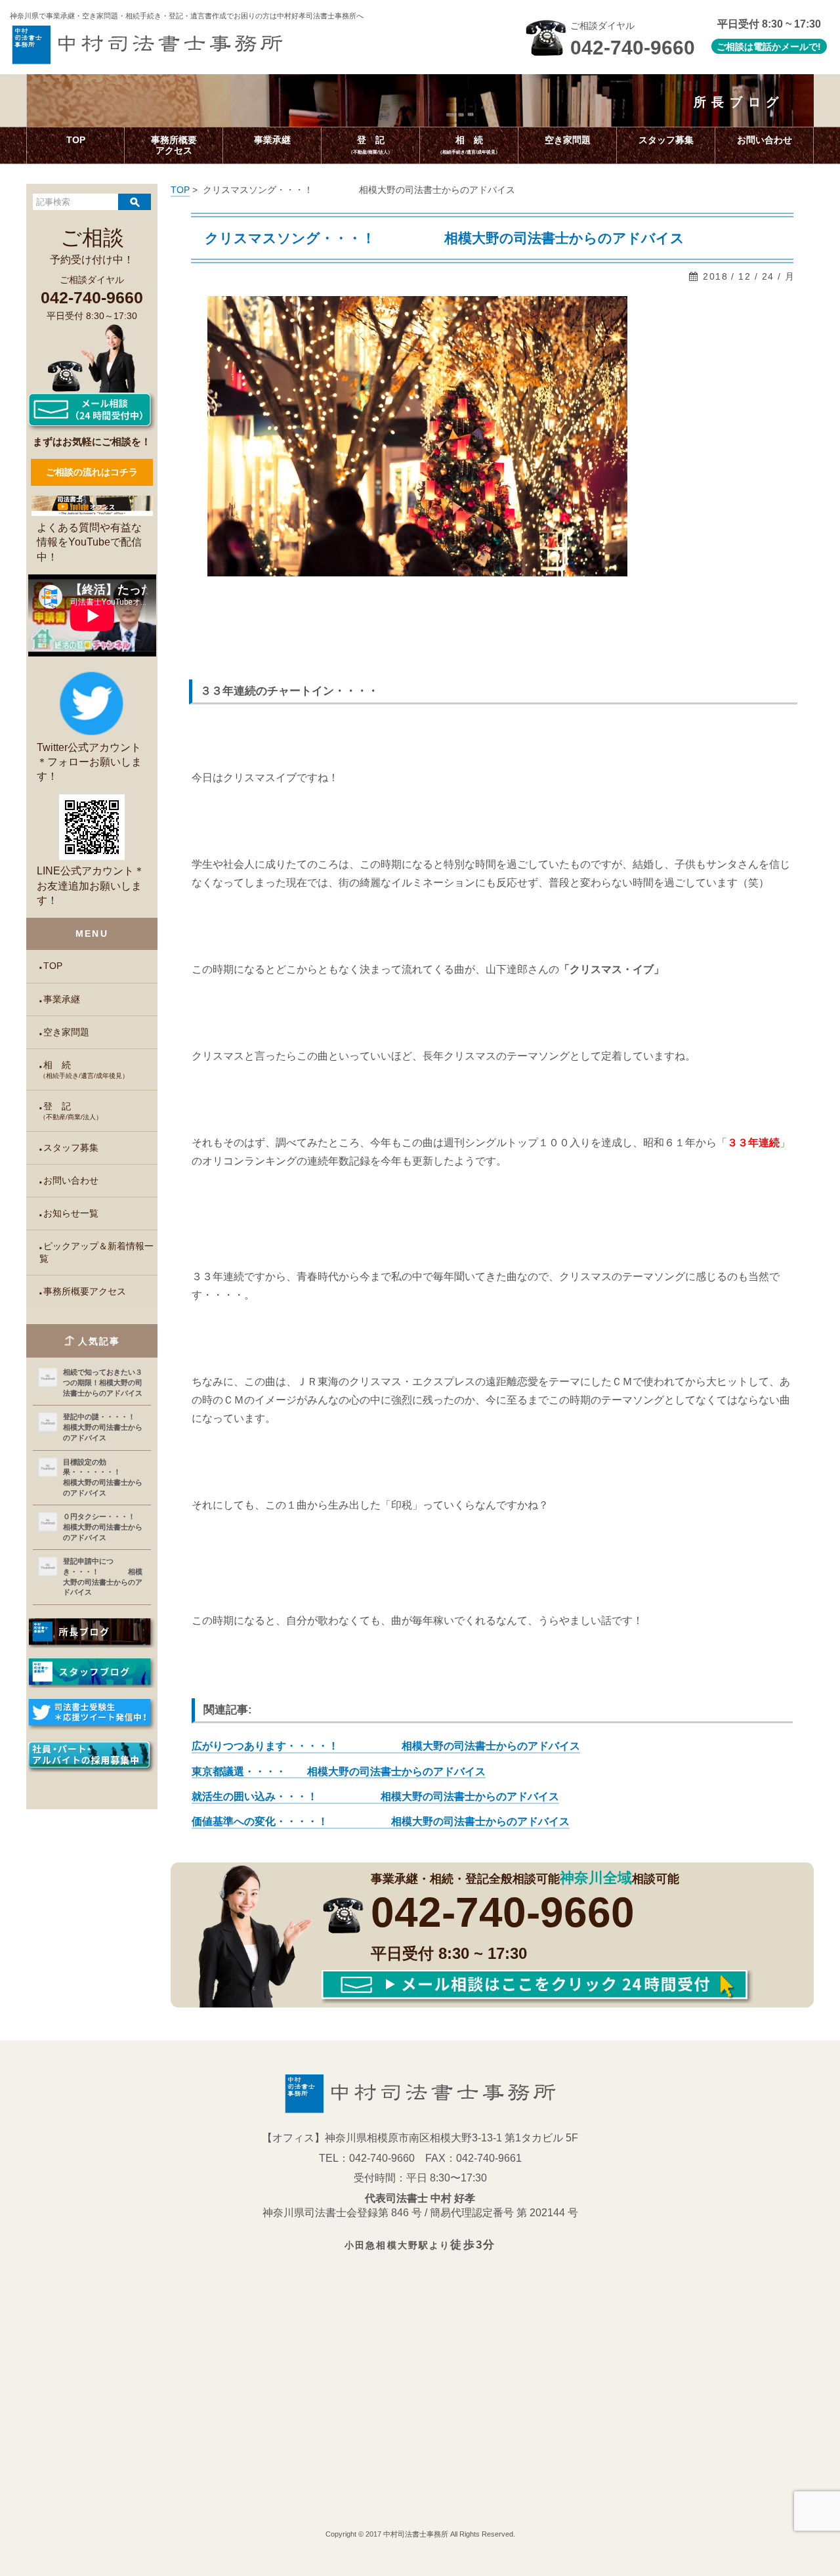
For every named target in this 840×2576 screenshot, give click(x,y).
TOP (53, 966)
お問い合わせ (71, 1181)
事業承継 (62, 999)
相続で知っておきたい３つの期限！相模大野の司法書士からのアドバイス (103, 1382)
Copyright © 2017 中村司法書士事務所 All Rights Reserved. (420, 2534)
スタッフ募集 (71, 1148)
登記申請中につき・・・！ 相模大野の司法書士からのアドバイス (103, 1577)
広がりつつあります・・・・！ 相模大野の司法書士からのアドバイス (386, 1746)
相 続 (84, 1070)
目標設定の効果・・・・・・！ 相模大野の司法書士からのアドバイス (104, 1477)
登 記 (71, 1111)
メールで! (801, 47)
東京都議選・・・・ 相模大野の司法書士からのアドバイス (339, 1771)
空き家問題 (66, 1032)
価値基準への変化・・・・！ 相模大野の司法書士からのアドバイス (381, 1821)
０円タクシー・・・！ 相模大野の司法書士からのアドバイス (104, 1527)
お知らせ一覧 (71, 1213)
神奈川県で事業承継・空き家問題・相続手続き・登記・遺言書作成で (187, 16)
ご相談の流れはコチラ (92, 472)
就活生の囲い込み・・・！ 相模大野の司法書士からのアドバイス (375, 1796)
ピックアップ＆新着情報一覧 (96, 1253)
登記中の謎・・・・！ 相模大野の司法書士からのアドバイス (104, 1427)
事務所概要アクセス (85, 1292)
